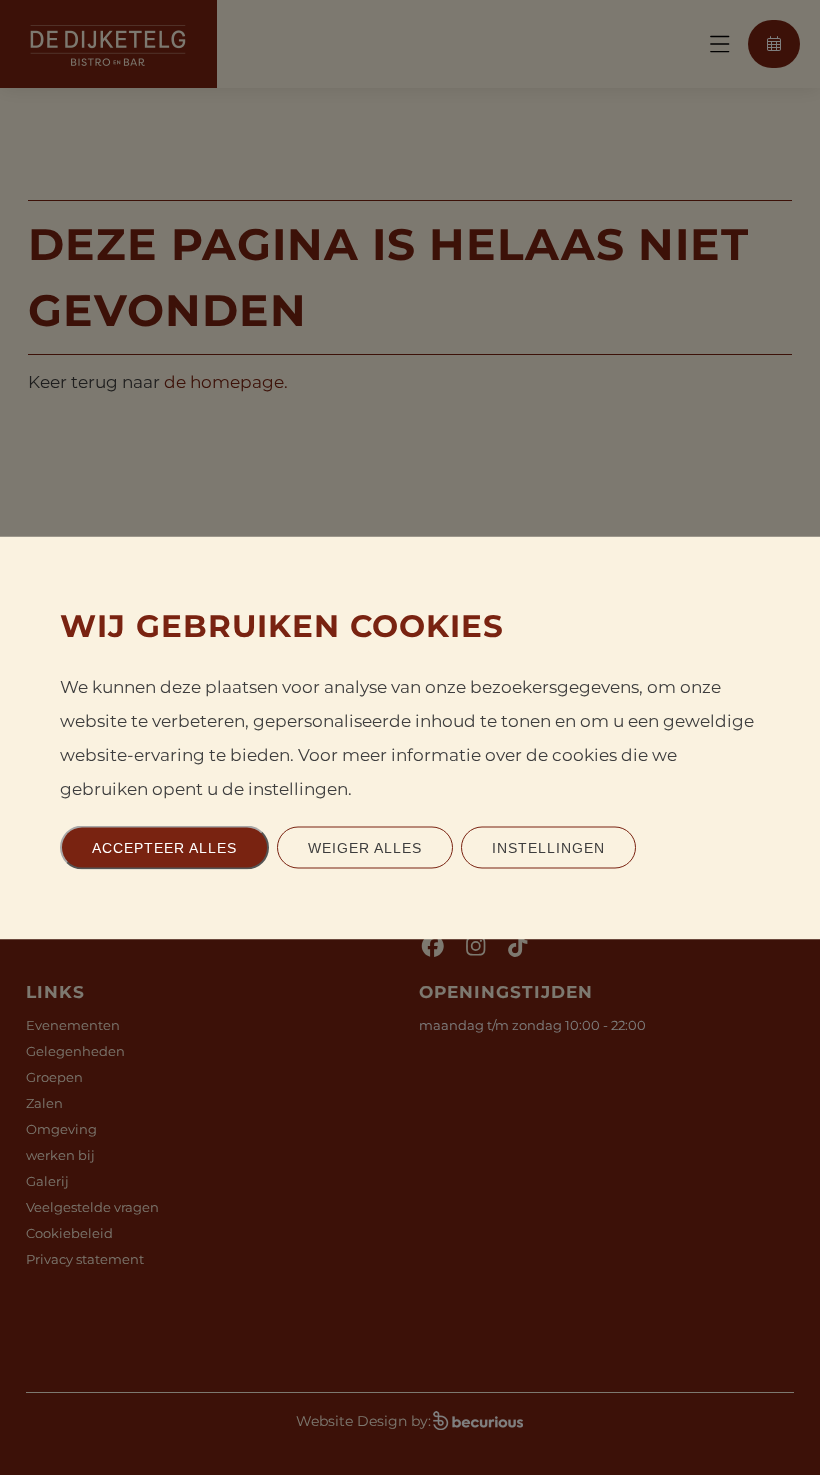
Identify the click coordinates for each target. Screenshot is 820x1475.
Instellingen (548, 847)
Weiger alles (365, 847)
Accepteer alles (164, 847)
